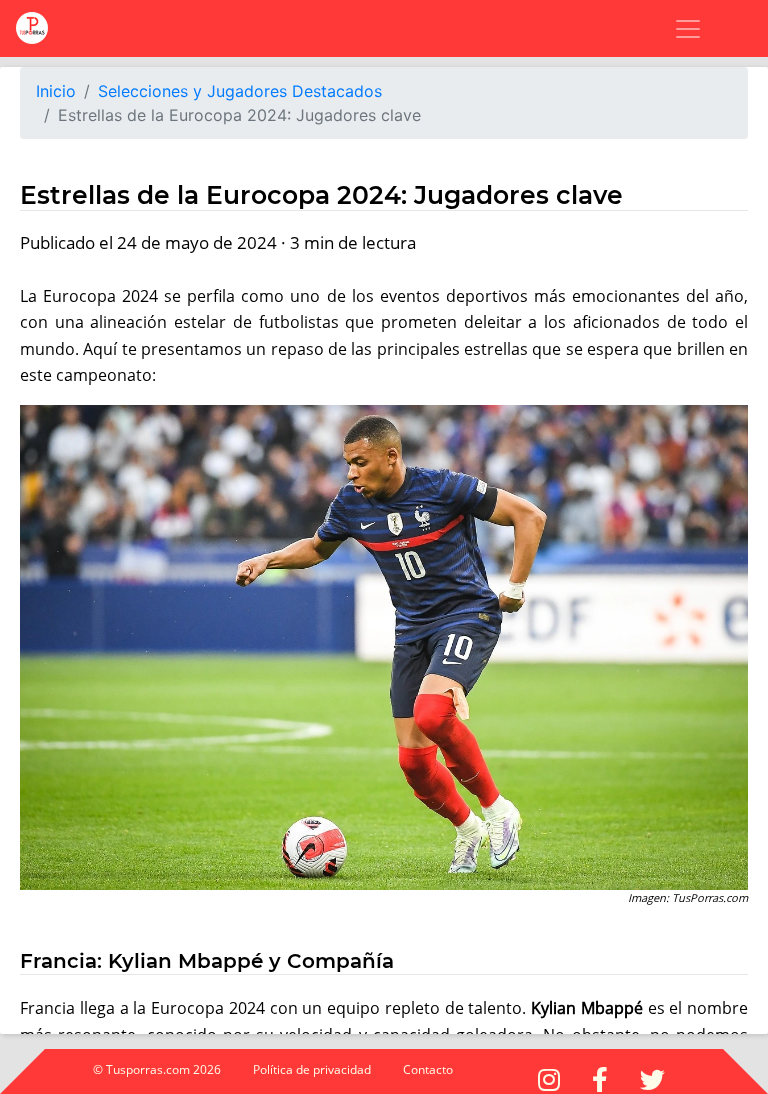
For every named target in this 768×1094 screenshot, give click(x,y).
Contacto (428, 1069)
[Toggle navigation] (675, 28)
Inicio (56, 91)
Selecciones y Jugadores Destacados (240, 91)
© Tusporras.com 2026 (157, 1069)
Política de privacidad (312, 1069)
